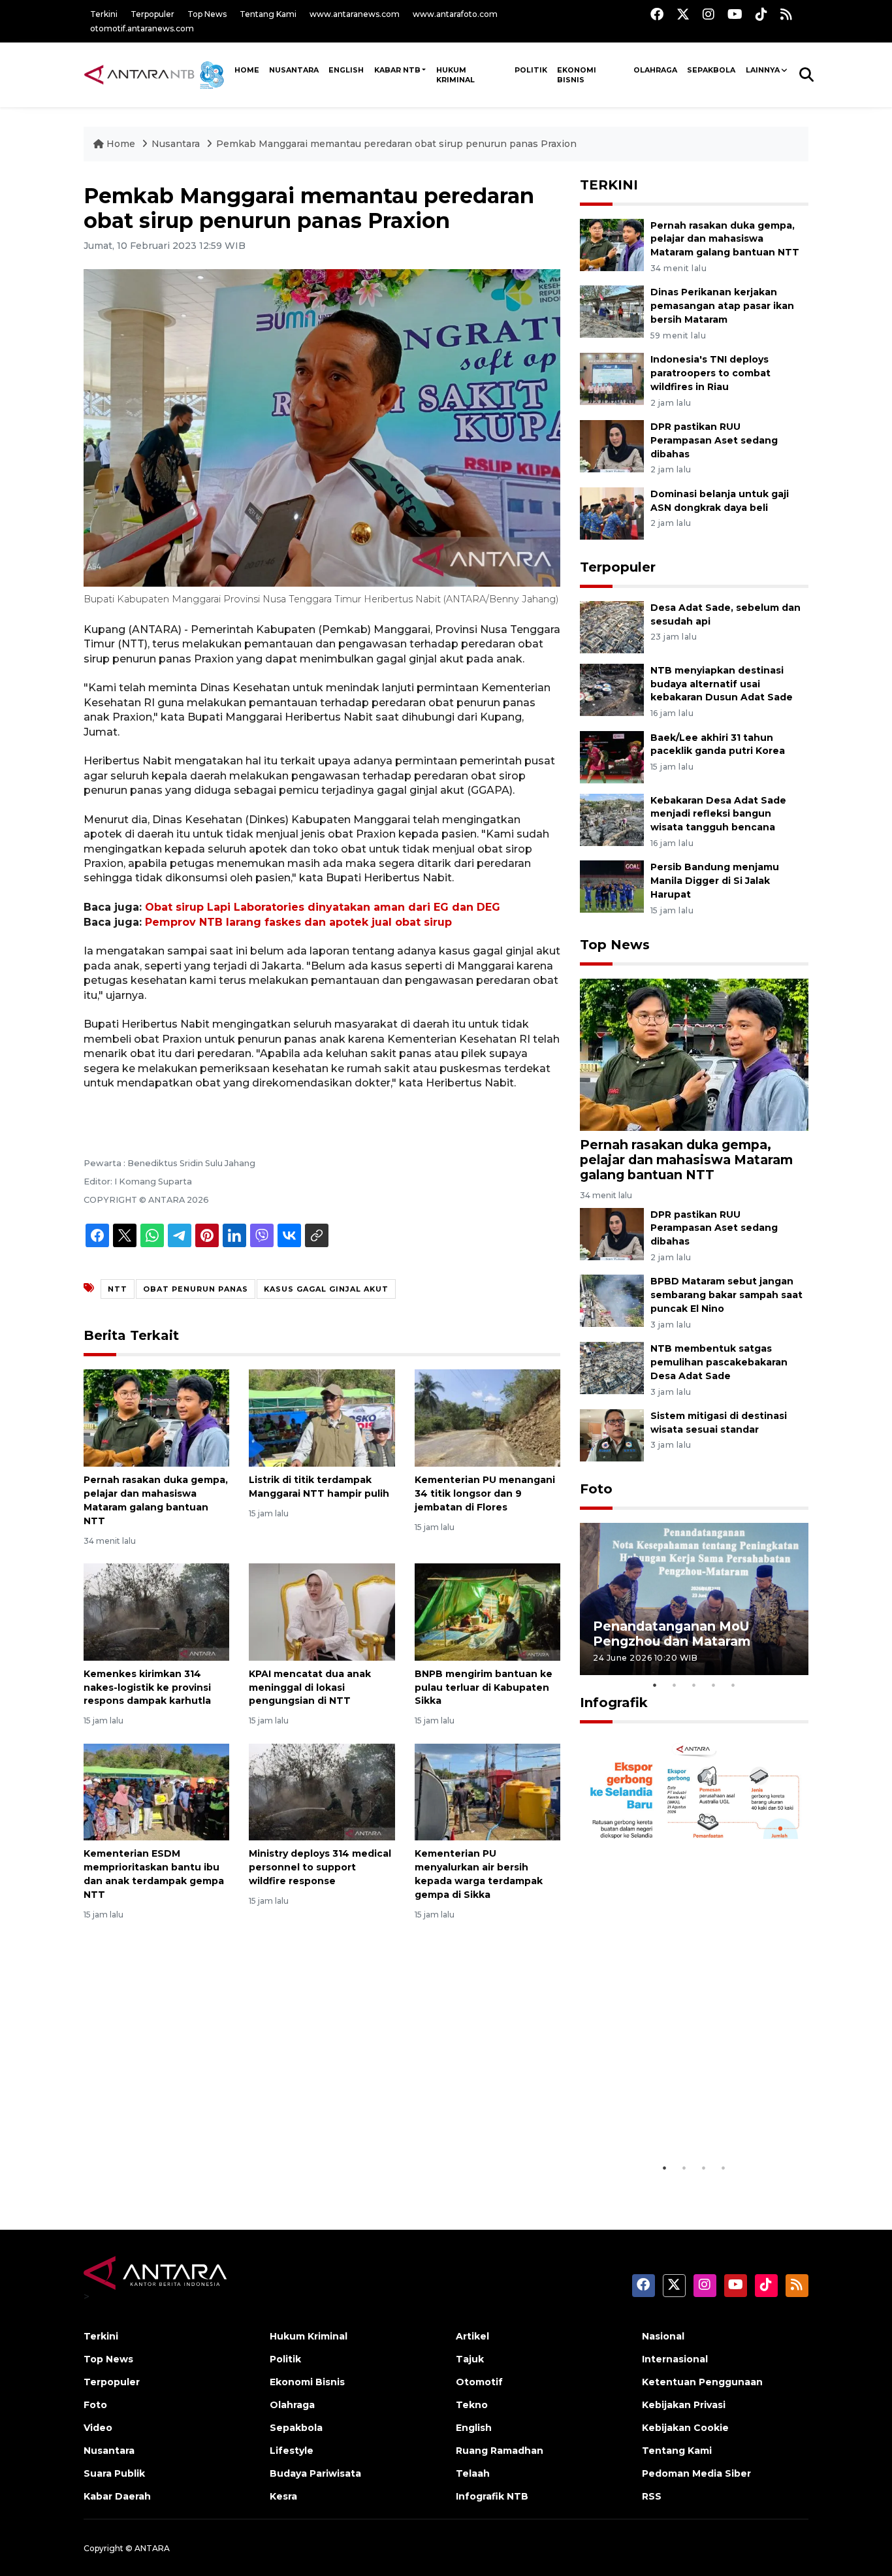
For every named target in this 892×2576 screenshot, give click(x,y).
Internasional (675, 2359)
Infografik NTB (492, 2496)
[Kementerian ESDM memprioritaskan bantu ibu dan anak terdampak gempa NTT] (156, 1791)
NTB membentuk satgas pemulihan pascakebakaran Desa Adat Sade (719, 1362)
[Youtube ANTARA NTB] (735, 14)
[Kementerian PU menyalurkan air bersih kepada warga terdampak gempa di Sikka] (487, 1791)
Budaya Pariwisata (315, 2473)
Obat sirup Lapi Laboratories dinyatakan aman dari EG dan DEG (323, 907)
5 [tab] (733, 1685)
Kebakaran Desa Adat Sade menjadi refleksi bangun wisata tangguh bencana (718, 814)
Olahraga (655, 70)
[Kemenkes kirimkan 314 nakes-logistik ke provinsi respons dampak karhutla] (156, 1611)
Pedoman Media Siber (696, 2473)
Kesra (283, 2496)
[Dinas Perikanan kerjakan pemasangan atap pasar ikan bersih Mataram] (612, 311)
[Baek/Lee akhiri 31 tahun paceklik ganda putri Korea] (612, 756)
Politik (531, 70)
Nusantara (176, 144)
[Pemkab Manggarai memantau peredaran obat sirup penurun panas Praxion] (694, 1054)
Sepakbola (711, 70)
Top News (207, 14)
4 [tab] (714, 1685)
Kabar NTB (397, 70)
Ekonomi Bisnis (577, 75)
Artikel (472, 2336)
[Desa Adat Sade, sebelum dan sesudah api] (612, 626)
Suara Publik (114, 2473)
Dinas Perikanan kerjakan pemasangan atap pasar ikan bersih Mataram (722, 306)
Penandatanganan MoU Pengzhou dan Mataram (672, 1634)
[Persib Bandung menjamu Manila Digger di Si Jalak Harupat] (612, 886)
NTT (118, 1289)
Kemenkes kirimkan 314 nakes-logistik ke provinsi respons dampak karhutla (147, 1687)
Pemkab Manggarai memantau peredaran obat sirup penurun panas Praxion (396, 144)
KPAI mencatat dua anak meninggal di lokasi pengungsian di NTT (310, 1687)
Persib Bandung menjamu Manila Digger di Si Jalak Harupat (715, 881)
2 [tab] (675, 1685)
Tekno (472, 2405)
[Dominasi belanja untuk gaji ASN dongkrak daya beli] (612, 513)
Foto (596, 1489)
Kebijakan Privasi (684, 2405)
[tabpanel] (694, 1599)
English (474, 2428)
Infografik (614, 1703)
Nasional (663, 2336)
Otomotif (479, 2382)
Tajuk (470, 2359)
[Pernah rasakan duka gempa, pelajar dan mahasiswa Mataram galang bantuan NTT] (156, 1417)
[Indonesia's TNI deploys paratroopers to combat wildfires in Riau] (612, 378)
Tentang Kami (268, 14)
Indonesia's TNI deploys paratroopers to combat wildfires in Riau (710, 373)
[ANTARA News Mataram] (157, 74)
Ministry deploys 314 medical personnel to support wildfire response (320, 1867)
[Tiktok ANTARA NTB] (761, 14)
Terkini (104, 14)
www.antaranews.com (355, 14)
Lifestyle (292, 2451)
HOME (247, 70)
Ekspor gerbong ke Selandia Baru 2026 (685, 2122)
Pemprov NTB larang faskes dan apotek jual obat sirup (298, 922)
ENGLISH (346, 70)
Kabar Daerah (117, 2496)
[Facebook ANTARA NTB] (657, 14)
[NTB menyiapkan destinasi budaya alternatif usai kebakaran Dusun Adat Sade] (612, 689)
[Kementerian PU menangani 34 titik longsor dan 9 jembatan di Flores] (487, 1417)
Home (121, 144)
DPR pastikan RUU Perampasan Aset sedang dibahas (714, 440)
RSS (652, 2496)
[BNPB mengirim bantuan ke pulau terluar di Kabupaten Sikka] (487, 1611)
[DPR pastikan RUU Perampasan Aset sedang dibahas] (612, 445)
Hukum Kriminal (455, 75)
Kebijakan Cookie (685, 2428)
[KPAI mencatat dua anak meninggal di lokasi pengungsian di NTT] (322, 1611)
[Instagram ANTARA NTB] (709, 14)
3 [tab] (694, 1685)
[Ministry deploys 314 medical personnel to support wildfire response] (322, 1791)
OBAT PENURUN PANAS (196, 1289)
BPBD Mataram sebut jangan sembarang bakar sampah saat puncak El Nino (726, 1295)
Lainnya (763, 70)
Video (98, 2428)
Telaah (473, 2473)
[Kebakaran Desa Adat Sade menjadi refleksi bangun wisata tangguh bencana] (612, 819)
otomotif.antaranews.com (142, 28)
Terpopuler (152, 14)
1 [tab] (655, 1685)
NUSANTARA (294, 70)
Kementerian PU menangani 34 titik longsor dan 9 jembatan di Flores (485, 1493)
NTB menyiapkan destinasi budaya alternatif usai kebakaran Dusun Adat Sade (722, 684)
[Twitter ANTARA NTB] (683, 14)
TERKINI (609, 185)
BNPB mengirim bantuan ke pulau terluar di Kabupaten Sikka (484, 1687)
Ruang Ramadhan (500, 2451)
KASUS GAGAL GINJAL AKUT (326, 1289)
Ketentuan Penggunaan (702, 2382)
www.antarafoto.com (455, 14)
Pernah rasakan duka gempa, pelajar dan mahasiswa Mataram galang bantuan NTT (725, 239)
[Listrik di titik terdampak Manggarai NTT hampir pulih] (322, 1417)
